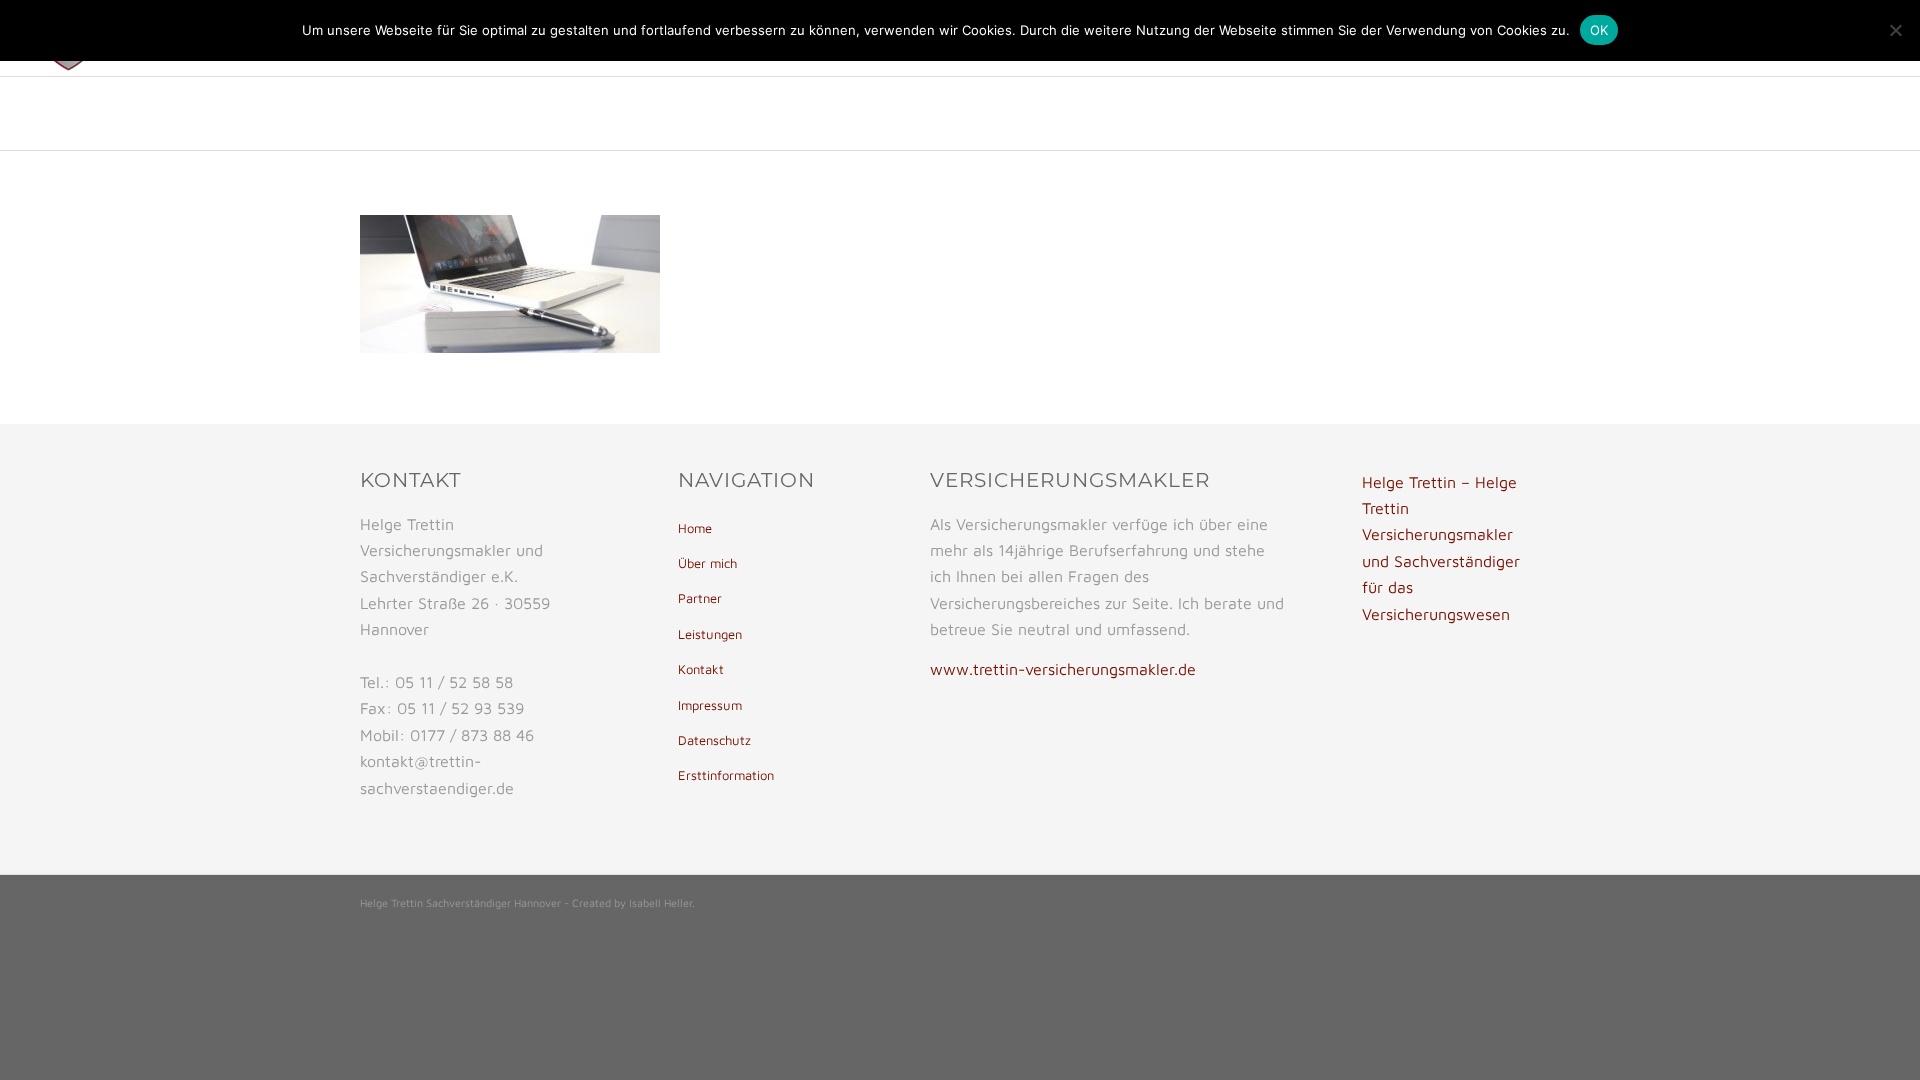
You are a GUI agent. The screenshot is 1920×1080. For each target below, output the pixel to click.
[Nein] (1895, 30)
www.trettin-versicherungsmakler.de (1063, 669)
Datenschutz (714, 740)
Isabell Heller (660, 902)
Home (695, 528)
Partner (700, 598)
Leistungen (710, 634)
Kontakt (701, 669)
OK (1599, 30)
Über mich (707, 563)
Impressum (710, 705)
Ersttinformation (726, 775)
